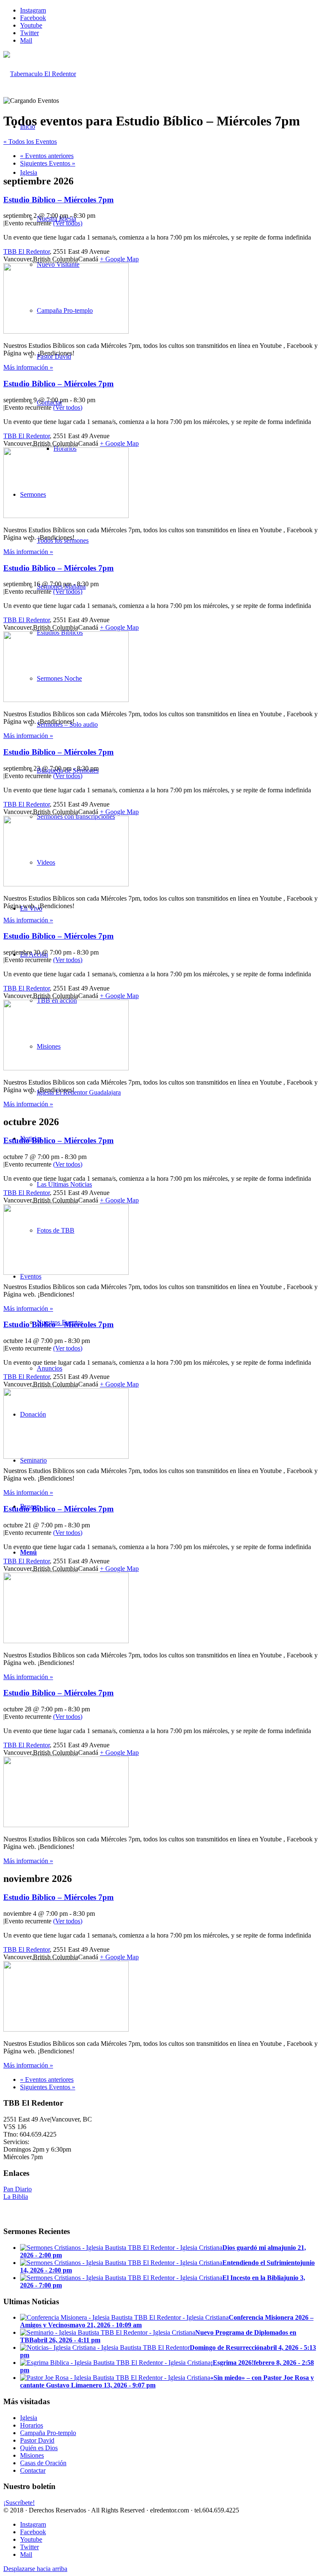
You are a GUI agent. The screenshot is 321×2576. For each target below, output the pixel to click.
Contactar (33, 2470)
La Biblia (16, 2197)
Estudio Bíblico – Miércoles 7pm (59, 200)
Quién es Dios (39, 2448)
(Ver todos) (68, 223)
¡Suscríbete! (19, 2503)
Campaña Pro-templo (48, 2433)
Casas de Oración (43, 2463)
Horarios (32, 2425)
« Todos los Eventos (30, 142)
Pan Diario (18, 2189)
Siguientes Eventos (48, 163)
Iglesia (29, 2418)
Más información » (28, 367)
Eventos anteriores (47, 156)
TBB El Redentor (27, 251)
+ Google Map (119, 259)
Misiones (32, 2455)
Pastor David (37, 2440)
